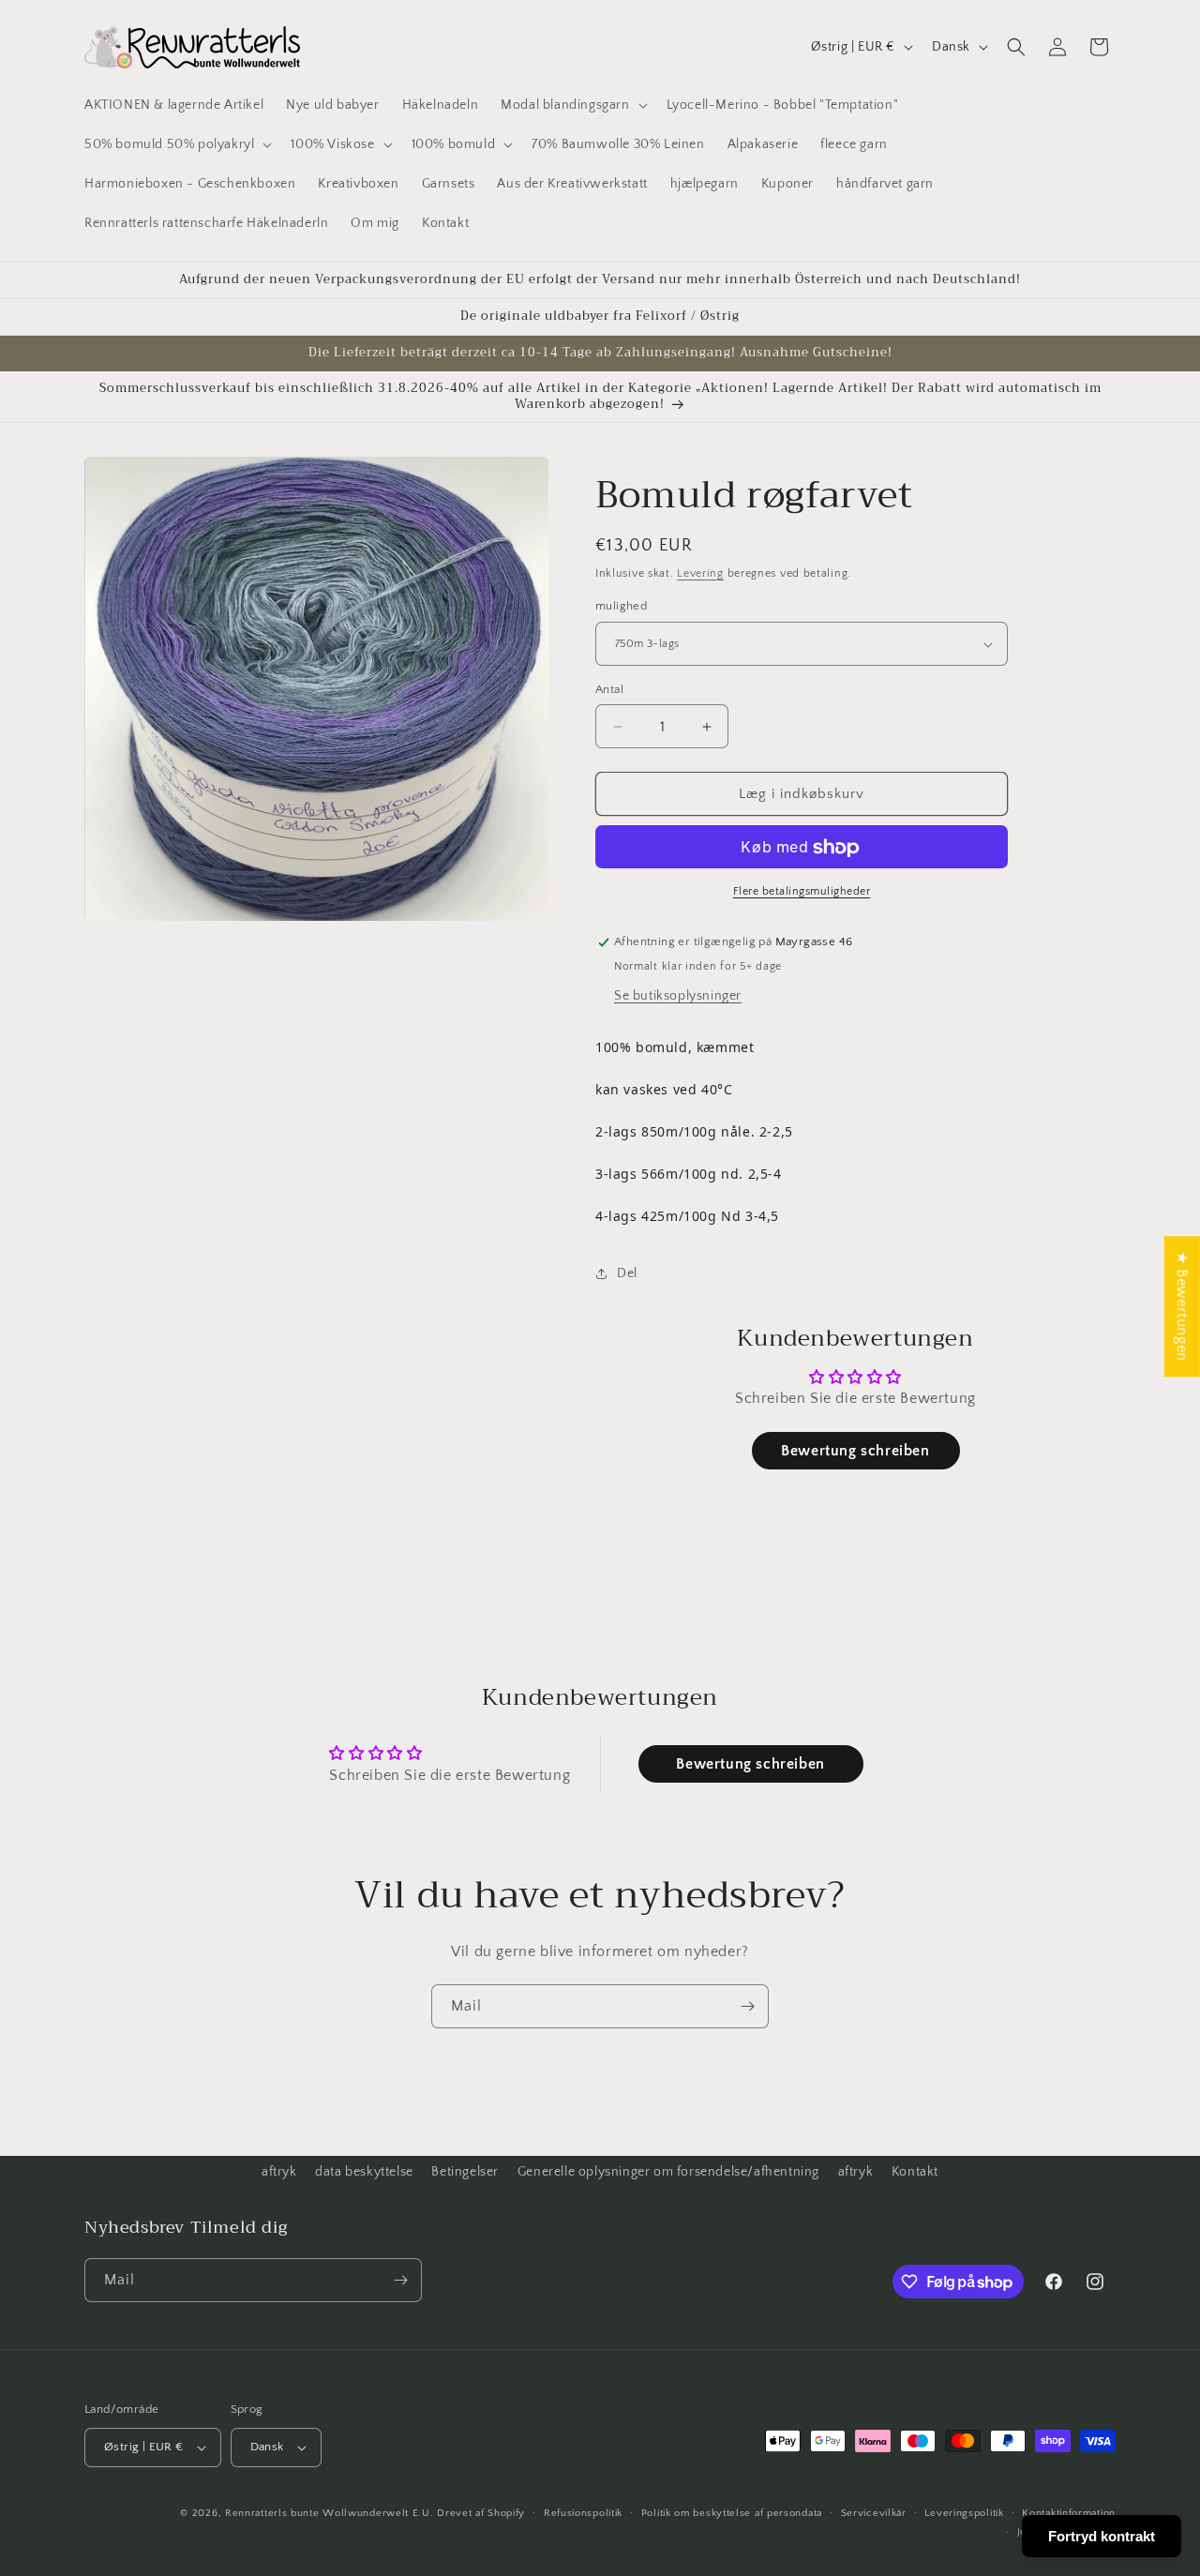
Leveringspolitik (964, 2513)
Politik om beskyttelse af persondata (732, 2513)
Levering (700, 573)
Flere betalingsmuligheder (802, 892)
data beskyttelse (364, 2172)
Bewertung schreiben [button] (855, 1451)
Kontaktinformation (1069, 2513)
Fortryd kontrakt (1102, 2536)
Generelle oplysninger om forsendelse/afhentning (668, 2172)
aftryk (279, 2172)
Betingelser (465, 2172)
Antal (609, 689)
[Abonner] (747, 2006)
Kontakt (915, 2172)
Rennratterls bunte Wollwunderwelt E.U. (330, 2513)
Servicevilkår (874, 2513)
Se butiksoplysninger (678, 996)
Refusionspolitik (583, 2513)
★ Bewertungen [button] (1182, 1306)
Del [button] (627, 1273)
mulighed (621, 607)
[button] (572, 105)
